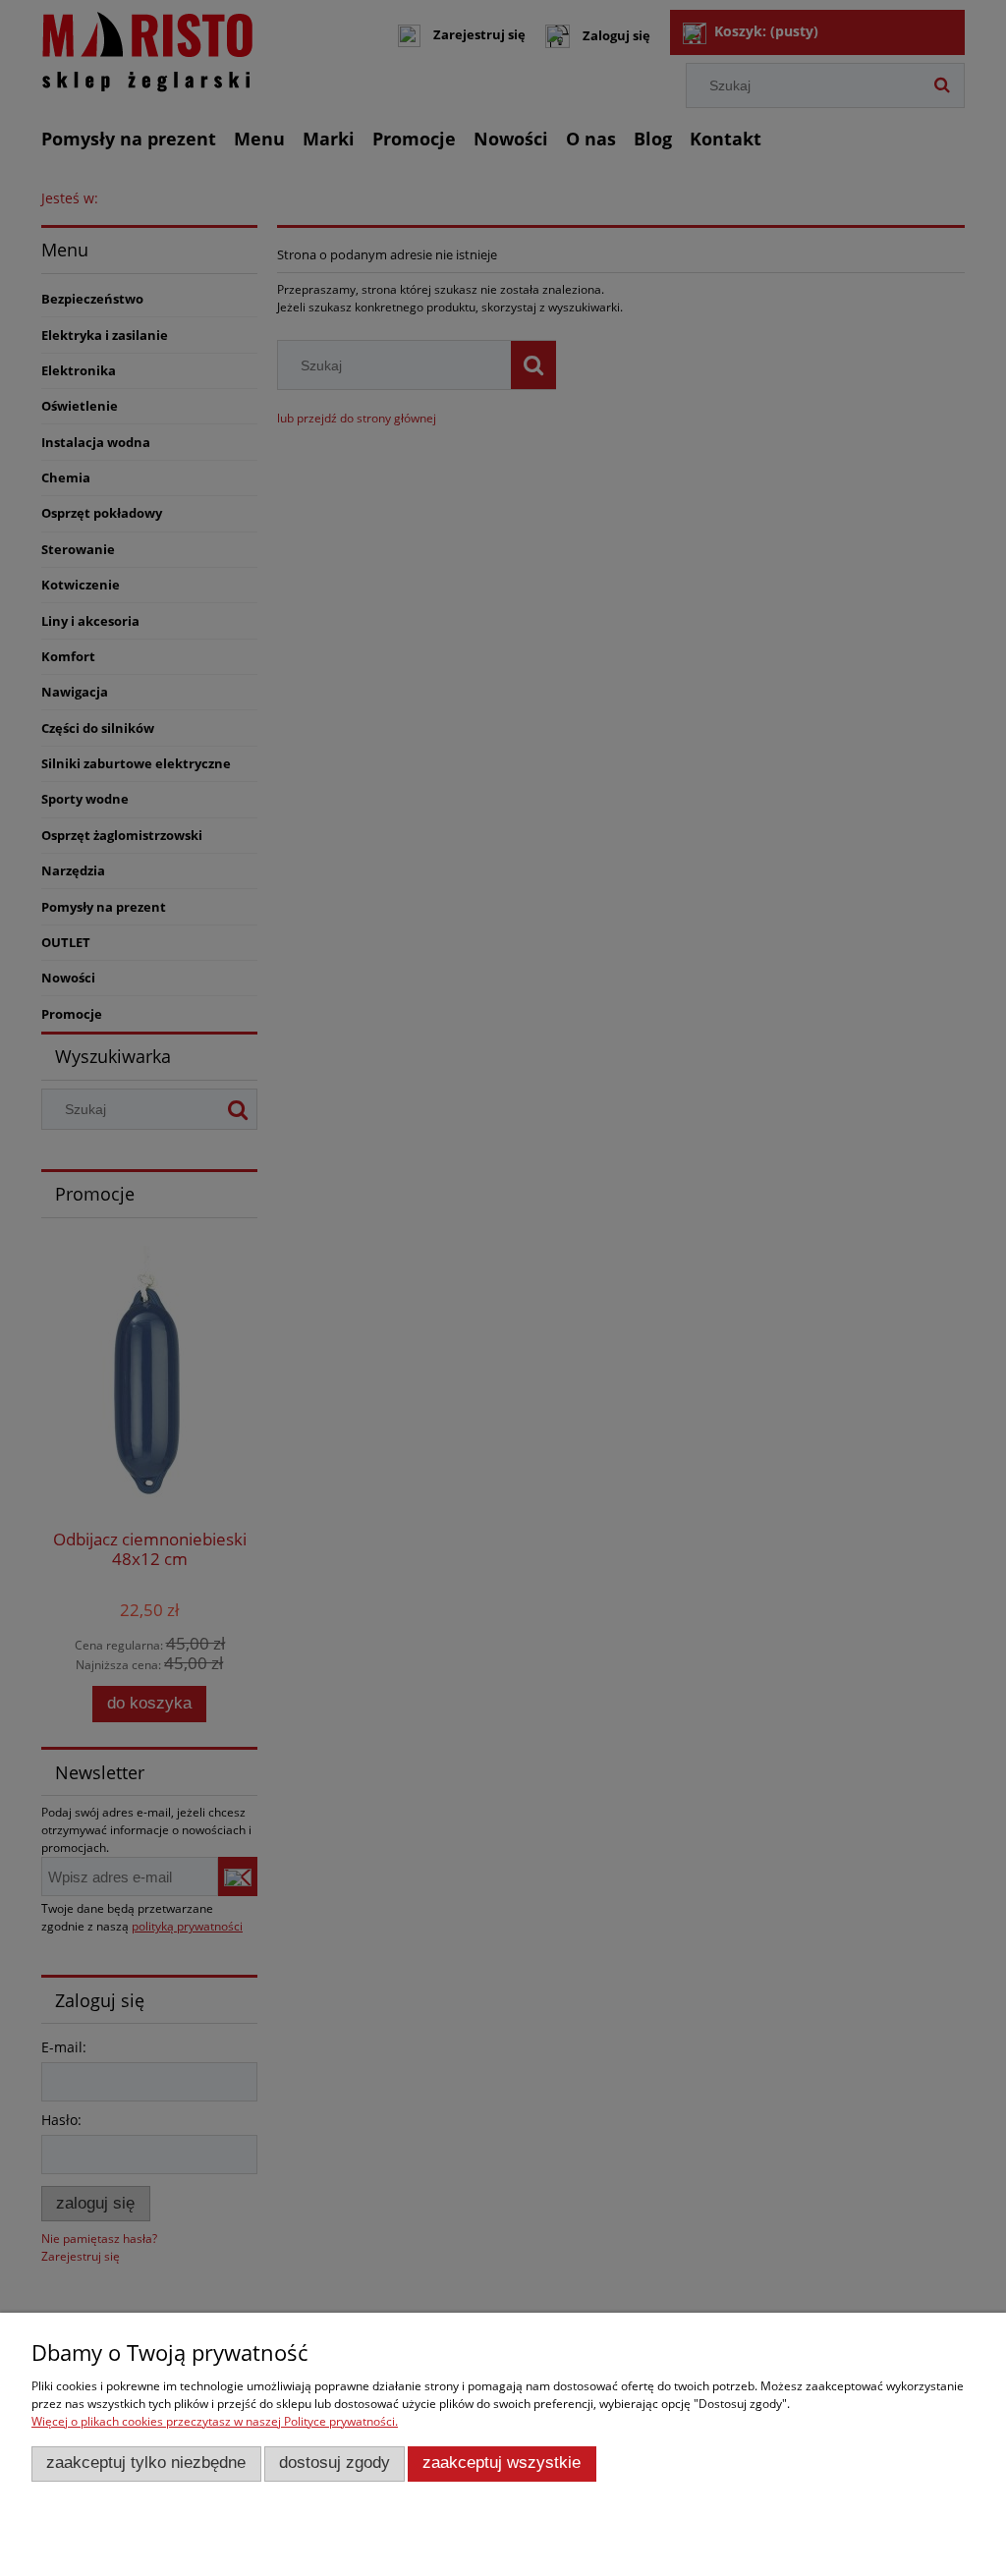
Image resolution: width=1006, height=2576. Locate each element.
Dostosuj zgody (335, 2463)
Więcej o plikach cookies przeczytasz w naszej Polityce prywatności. (215, 2421)
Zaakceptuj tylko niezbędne (146, 2463)
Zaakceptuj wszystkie (502, 2463)
